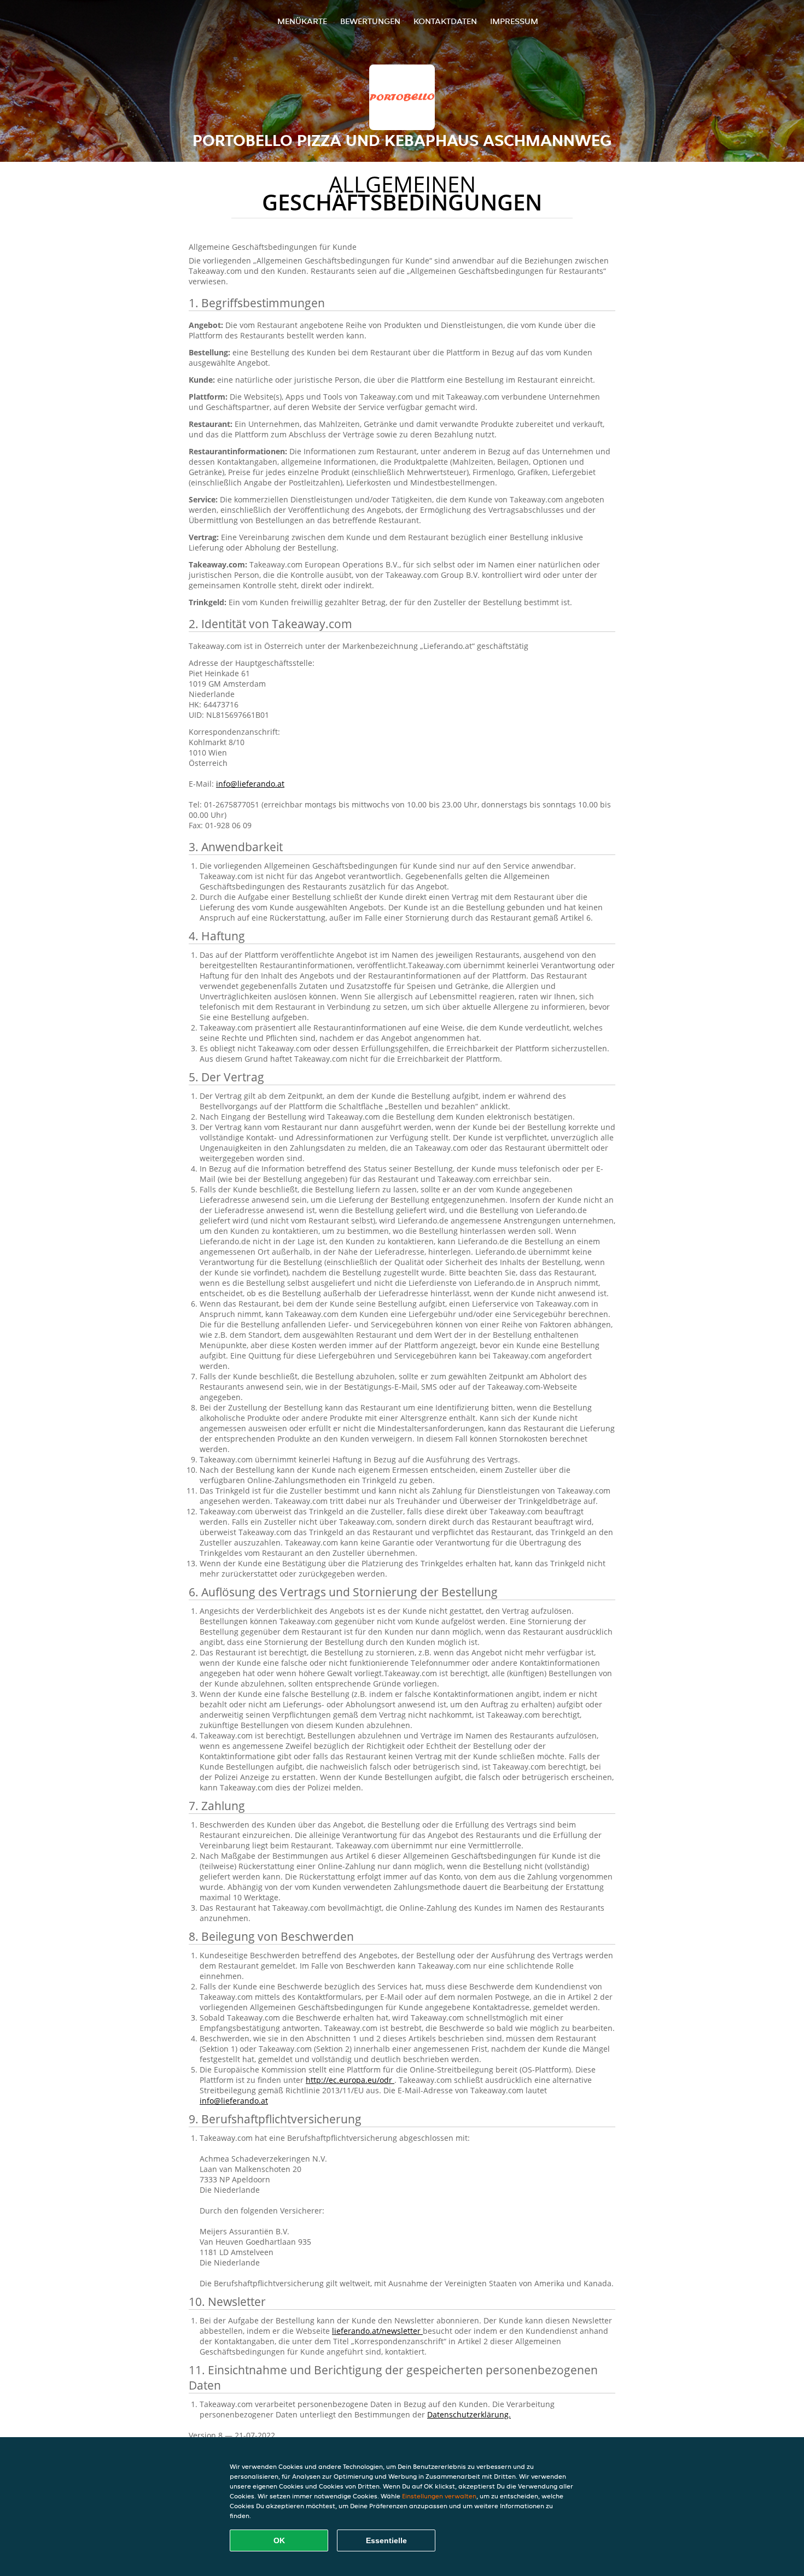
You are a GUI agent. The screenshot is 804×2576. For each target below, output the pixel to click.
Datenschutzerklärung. (469, 2414)
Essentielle (386, 2540)
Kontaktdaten (445, 21)
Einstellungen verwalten (439, 2496)
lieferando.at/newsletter (377, 2331)
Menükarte (302, 21)
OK (279, 2540)
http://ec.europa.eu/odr (350, 2080)
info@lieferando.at (250, 784)
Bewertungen (370, 21)
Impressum (514, 21)
